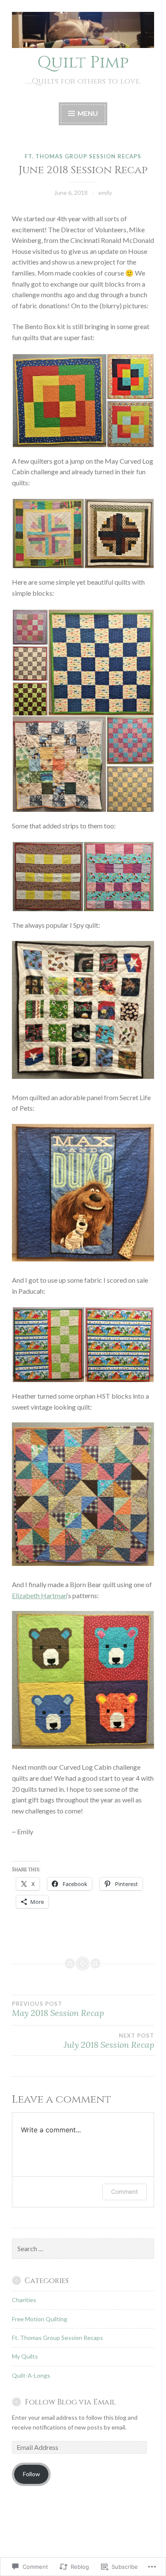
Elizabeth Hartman (39, 1595)
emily (105, 193)
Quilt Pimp (83, 63)
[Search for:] (83, 2249)
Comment (124, 2192)
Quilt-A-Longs (31, 2375)
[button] (59, 401)
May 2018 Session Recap (58, 2009)
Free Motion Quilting (40, 2319)
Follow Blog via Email (70, 2402)
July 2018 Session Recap (109, 2041)
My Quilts (25, 2356)
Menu (88, 113)
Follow (31, 2474)
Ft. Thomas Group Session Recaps (83, 156)
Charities (24, 2300)
